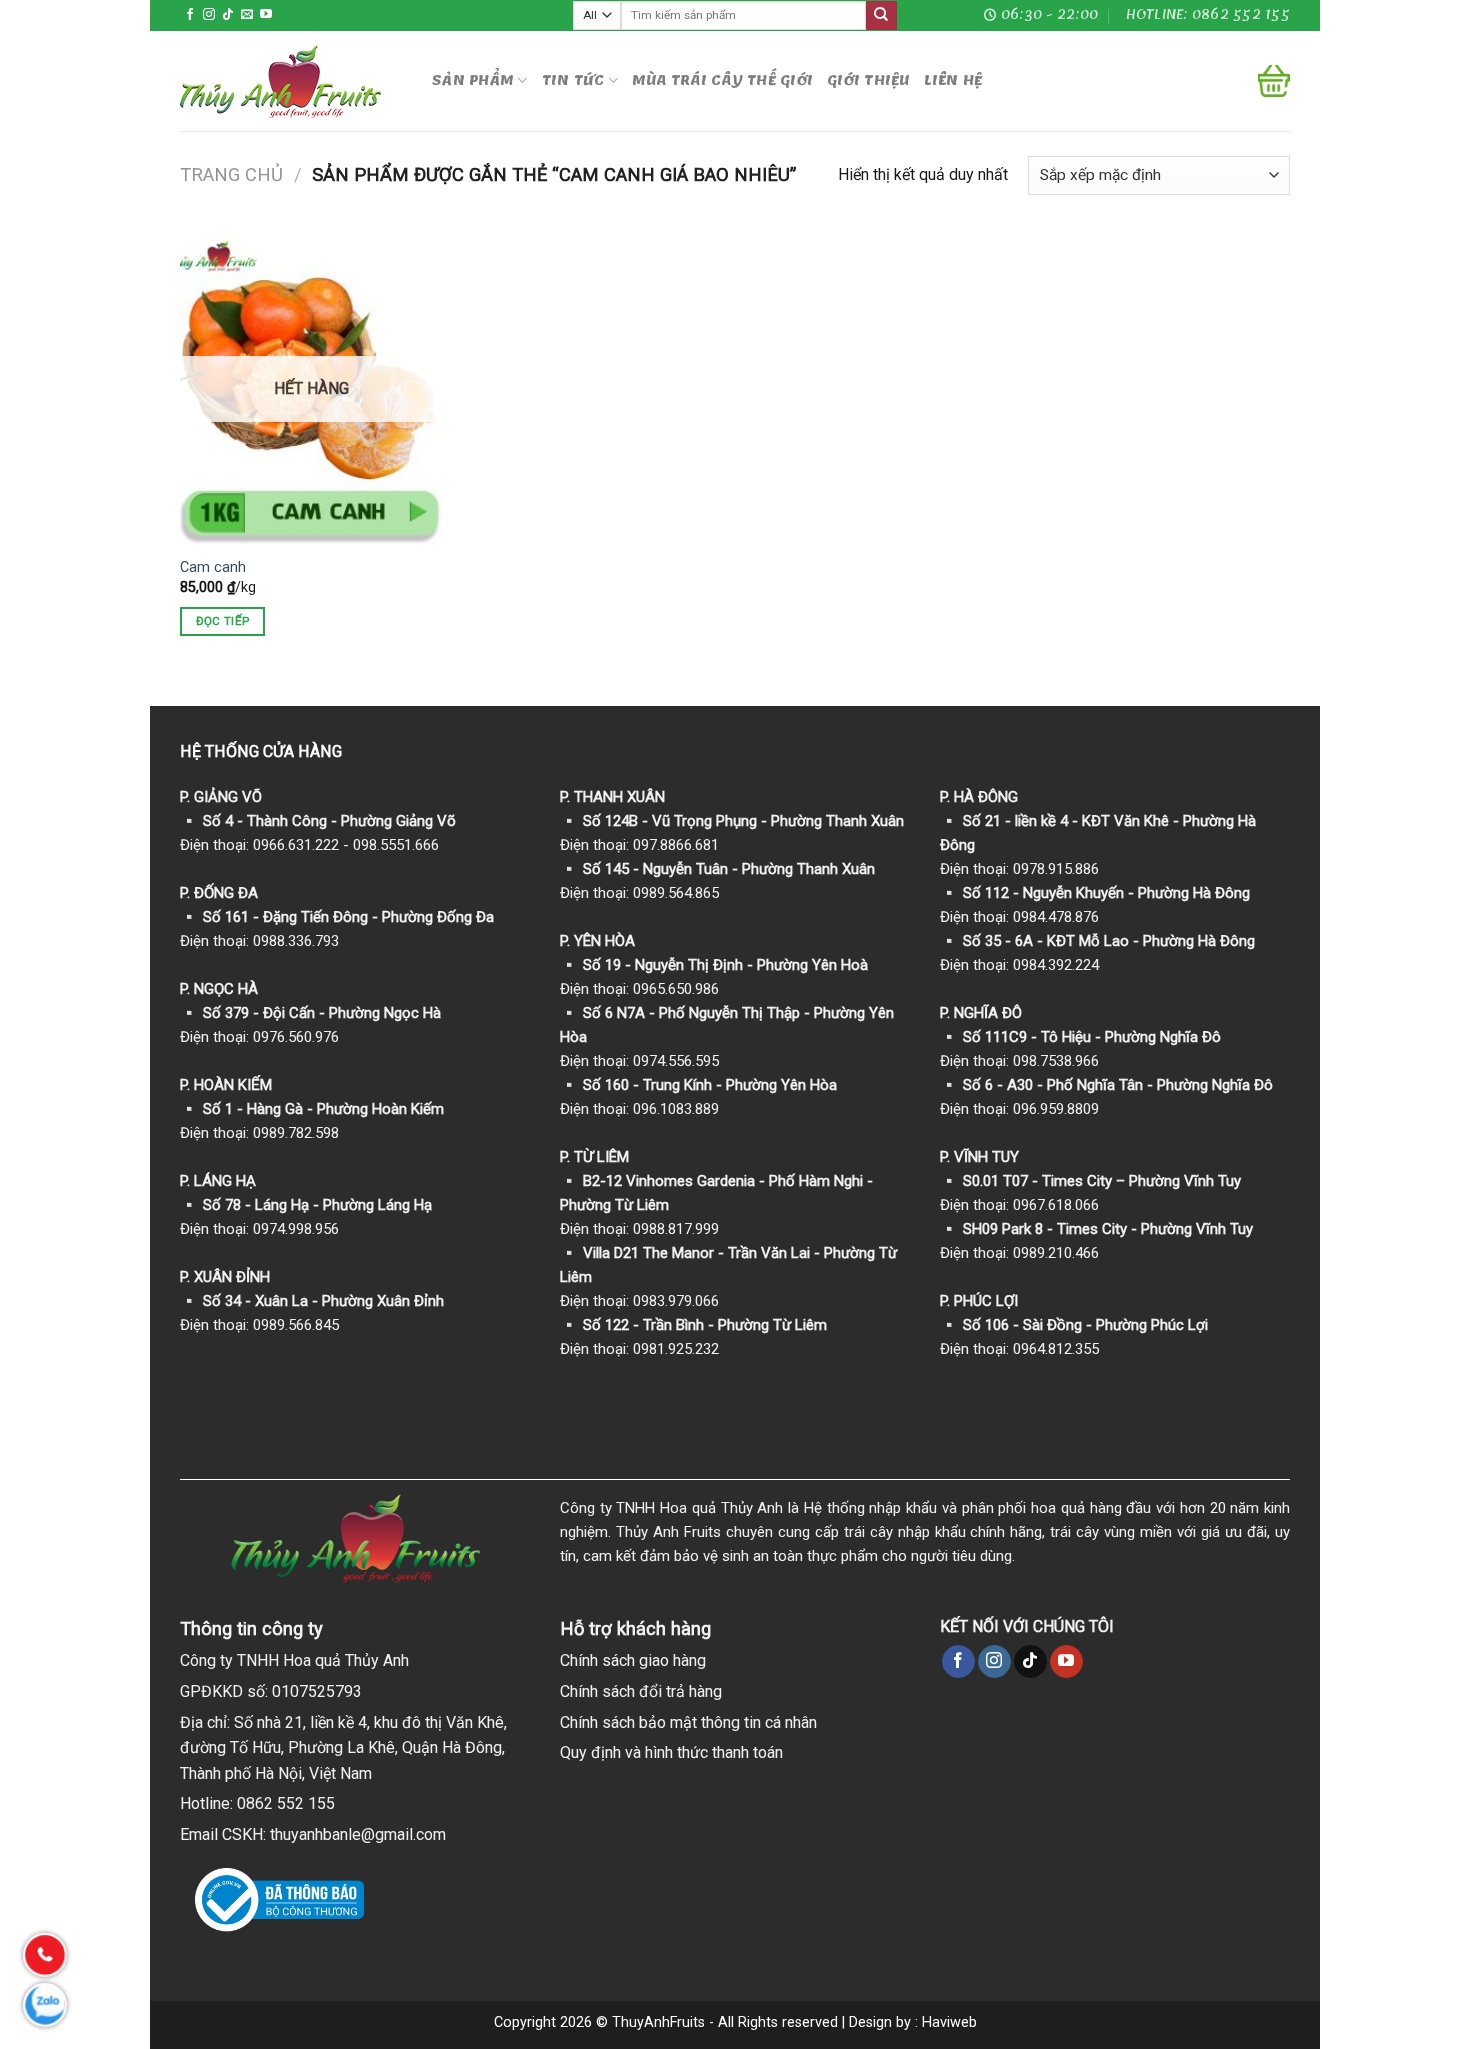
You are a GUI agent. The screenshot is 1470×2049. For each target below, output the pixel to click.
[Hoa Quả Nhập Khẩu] (291, 81)
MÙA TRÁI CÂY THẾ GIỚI (722, 80)
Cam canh (213, 567)
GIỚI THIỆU (868, 80)
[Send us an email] (247, 15)
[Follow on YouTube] (266, 15)
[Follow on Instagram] (209, 15)
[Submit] (881, 16)
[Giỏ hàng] (1274, 81)
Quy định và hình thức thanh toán (671, 1752)
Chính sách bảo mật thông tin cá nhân (688, 1722)
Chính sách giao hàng (633, 1660)
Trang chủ (231, 174)
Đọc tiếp (223, 621)
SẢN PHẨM (473, 80)
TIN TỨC (573, 80)
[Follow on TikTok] (228, 15)
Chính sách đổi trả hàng (641, 1691)
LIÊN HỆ (953, 80)
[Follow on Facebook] (190, 15)
